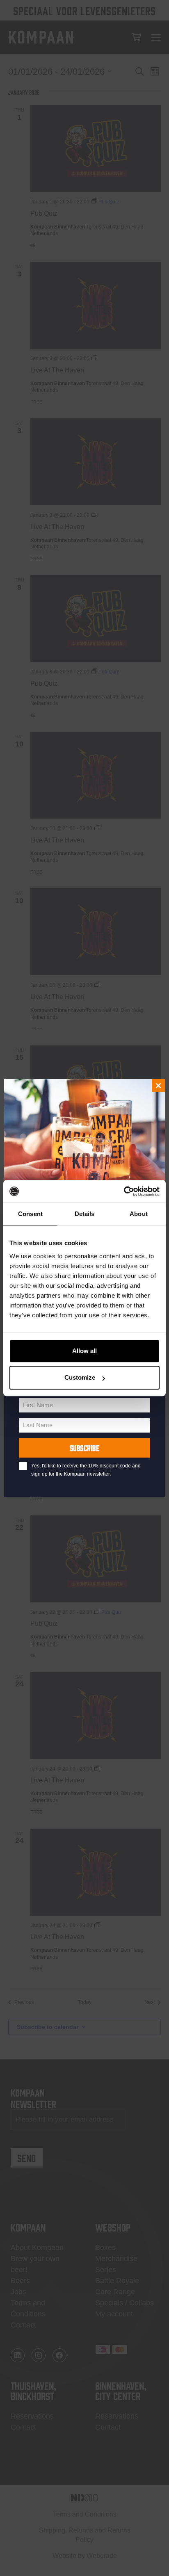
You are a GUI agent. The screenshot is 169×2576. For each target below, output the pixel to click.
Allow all (84, 1351)
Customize (80, 1377)
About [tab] (139, 1214)
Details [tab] (85, 1214)
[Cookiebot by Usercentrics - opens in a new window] (124, 1191)
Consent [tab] (30, 1214)
